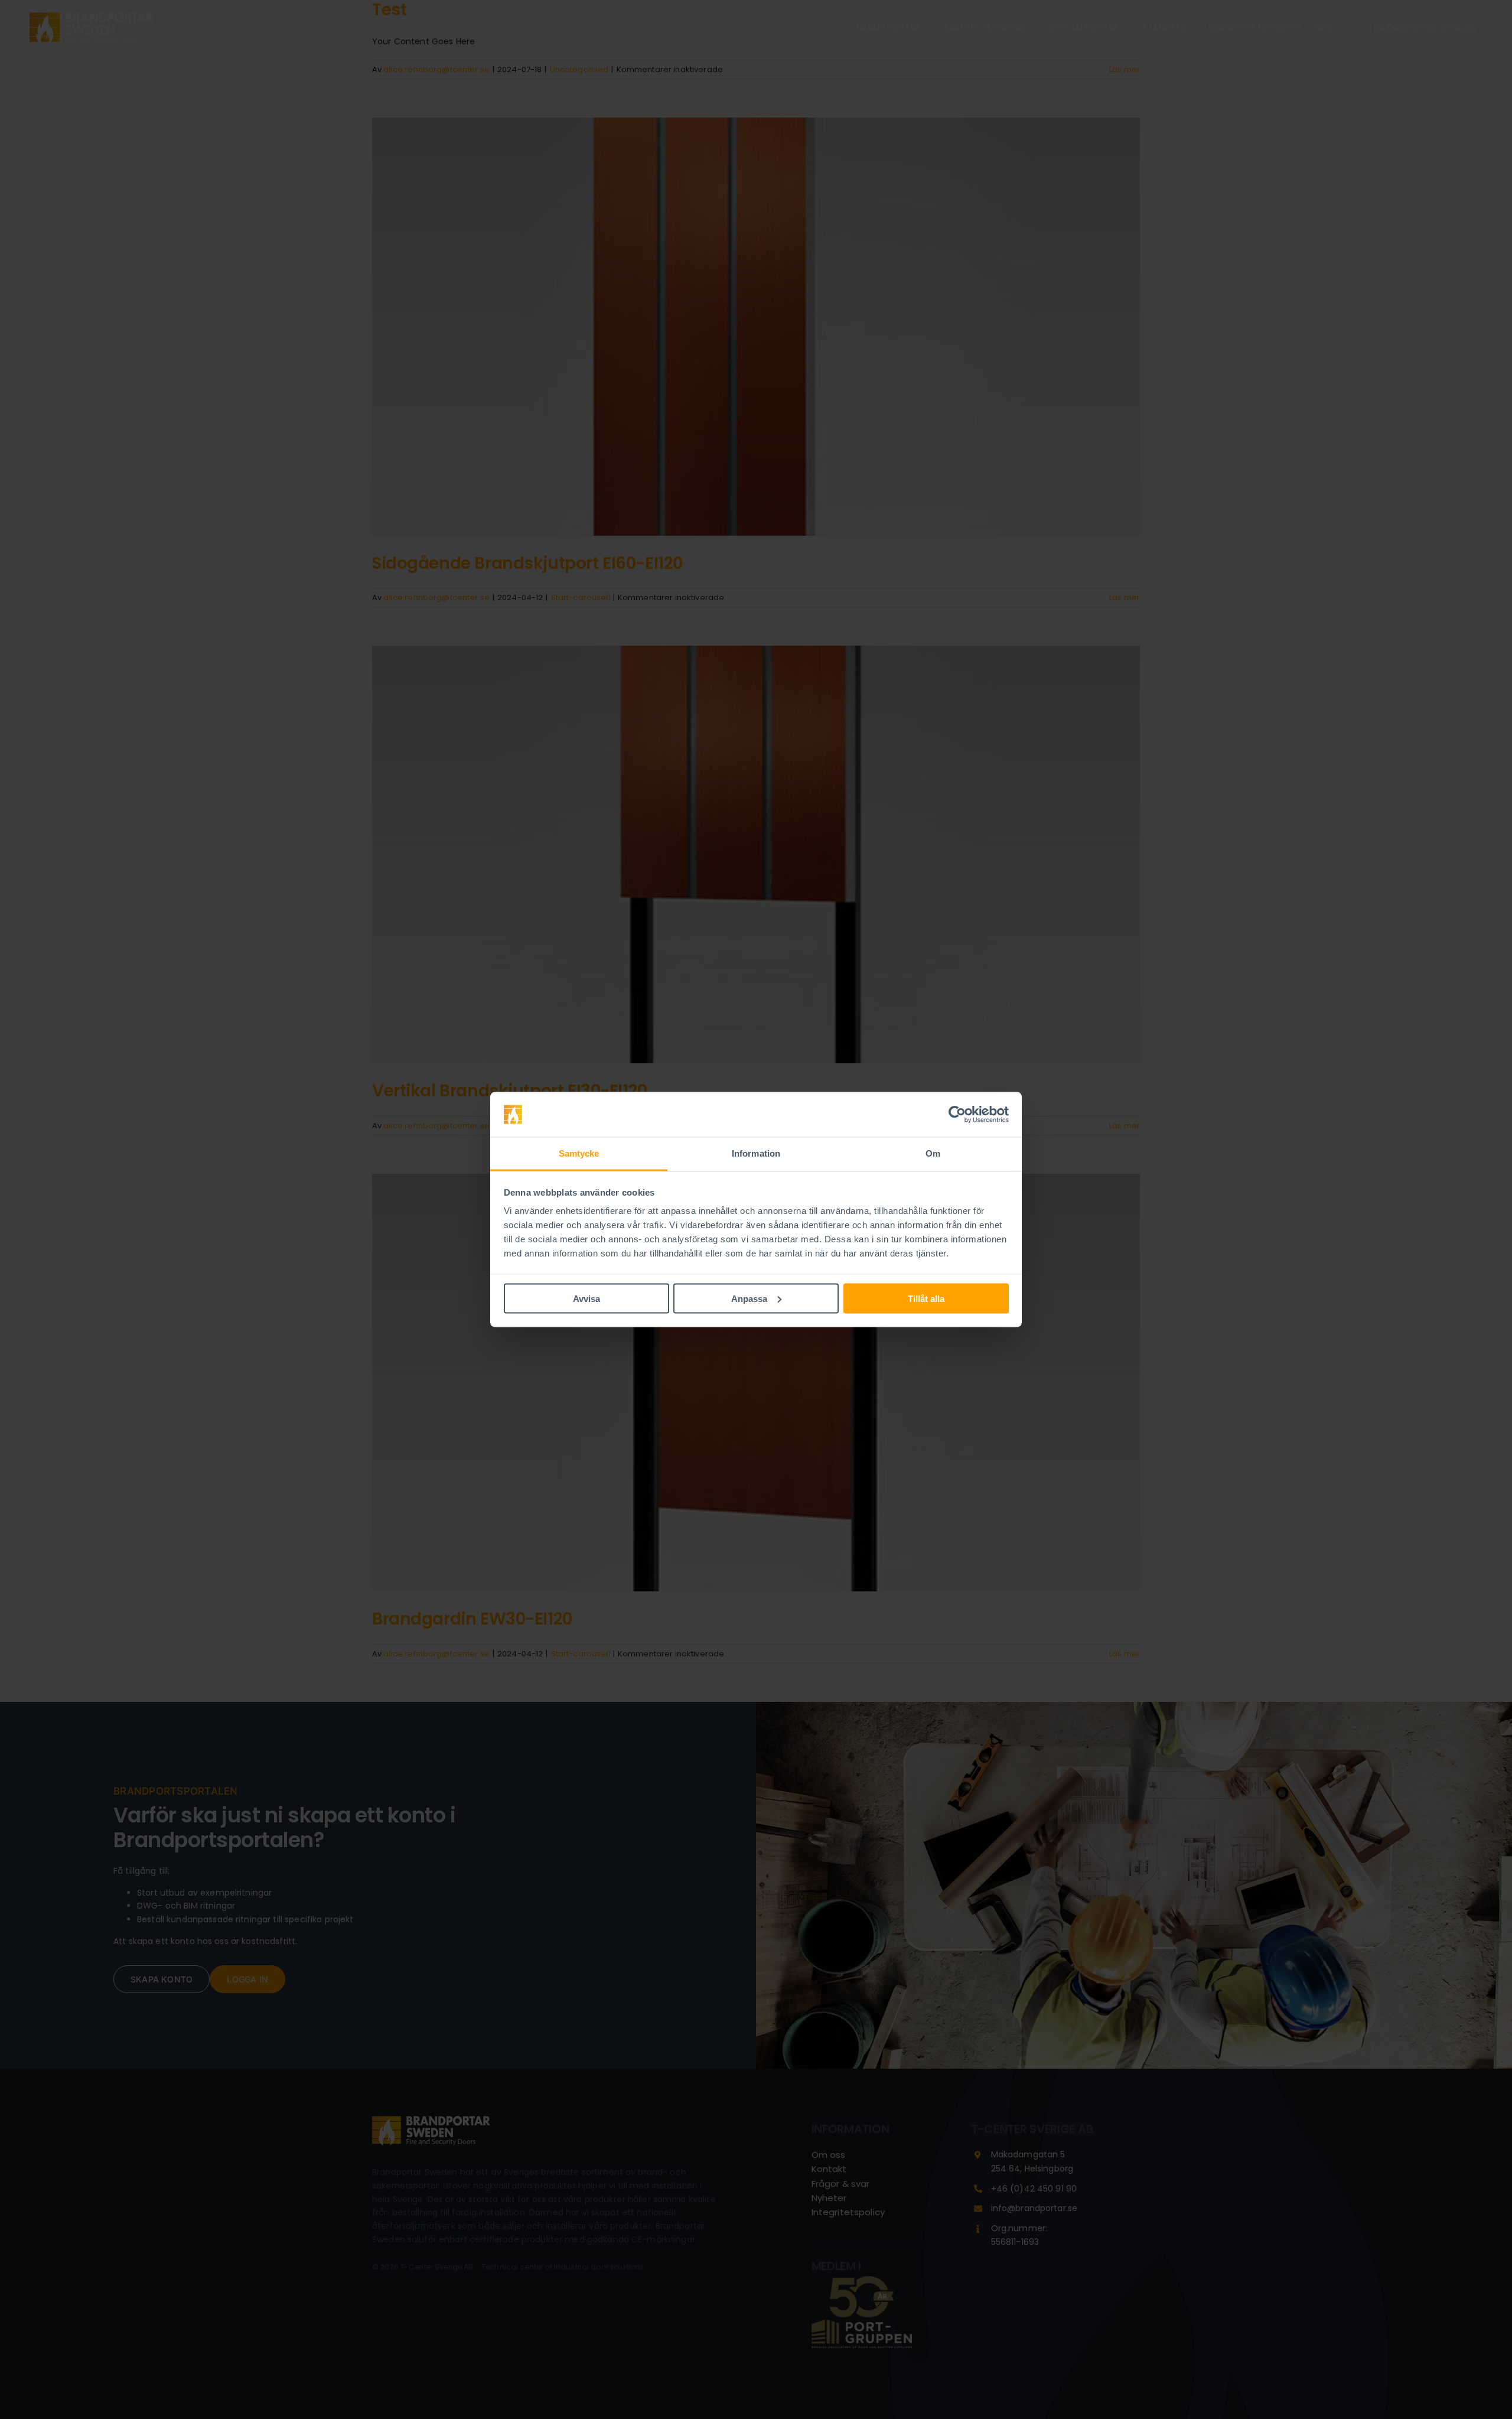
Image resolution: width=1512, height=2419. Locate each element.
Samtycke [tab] (579, 1153)
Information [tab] (756, 1153)
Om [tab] (933, 1153)
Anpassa (749, 1298)
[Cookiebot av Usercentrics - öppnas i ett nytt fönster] (957, 1115)
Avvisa (586, 1298)
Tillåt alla (926, 1298)
